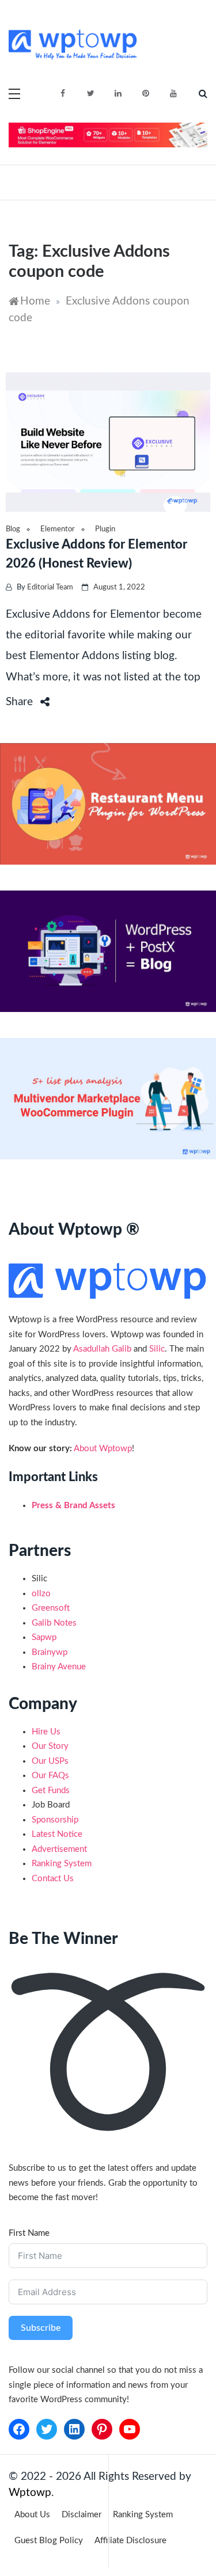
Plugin (105, 529)
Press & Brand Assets (73, 1506)
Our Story (50, 1746)
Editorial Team (50, 587)
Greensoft (51, 1608)
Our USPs (50, 1761)
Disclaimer (82, 2515)
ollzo (41, 1594)
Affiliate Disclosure (130, 2541)
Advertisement (59, 1849)
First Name (29, 2233)
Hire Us (46, 1732)
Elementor (58, 529)
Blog (13, 529)
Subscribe (41, 2328)
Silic (157, 1349)
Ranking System (62, 1864)
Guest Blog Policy (49, 2541)
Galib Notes (54, 1623)
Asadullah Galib (102, 1349)
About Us (32, 2515)
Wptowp (30, 2493)
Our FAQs (50, 1776)
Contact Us (53, 1879)
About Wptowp (103, 1449)
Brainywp (50, 1652)
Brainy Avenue (59, 1667)
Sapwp (44, 1637)
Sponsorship (55, 1820)
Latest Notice (57, 1834)
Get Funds (51, 1791)
